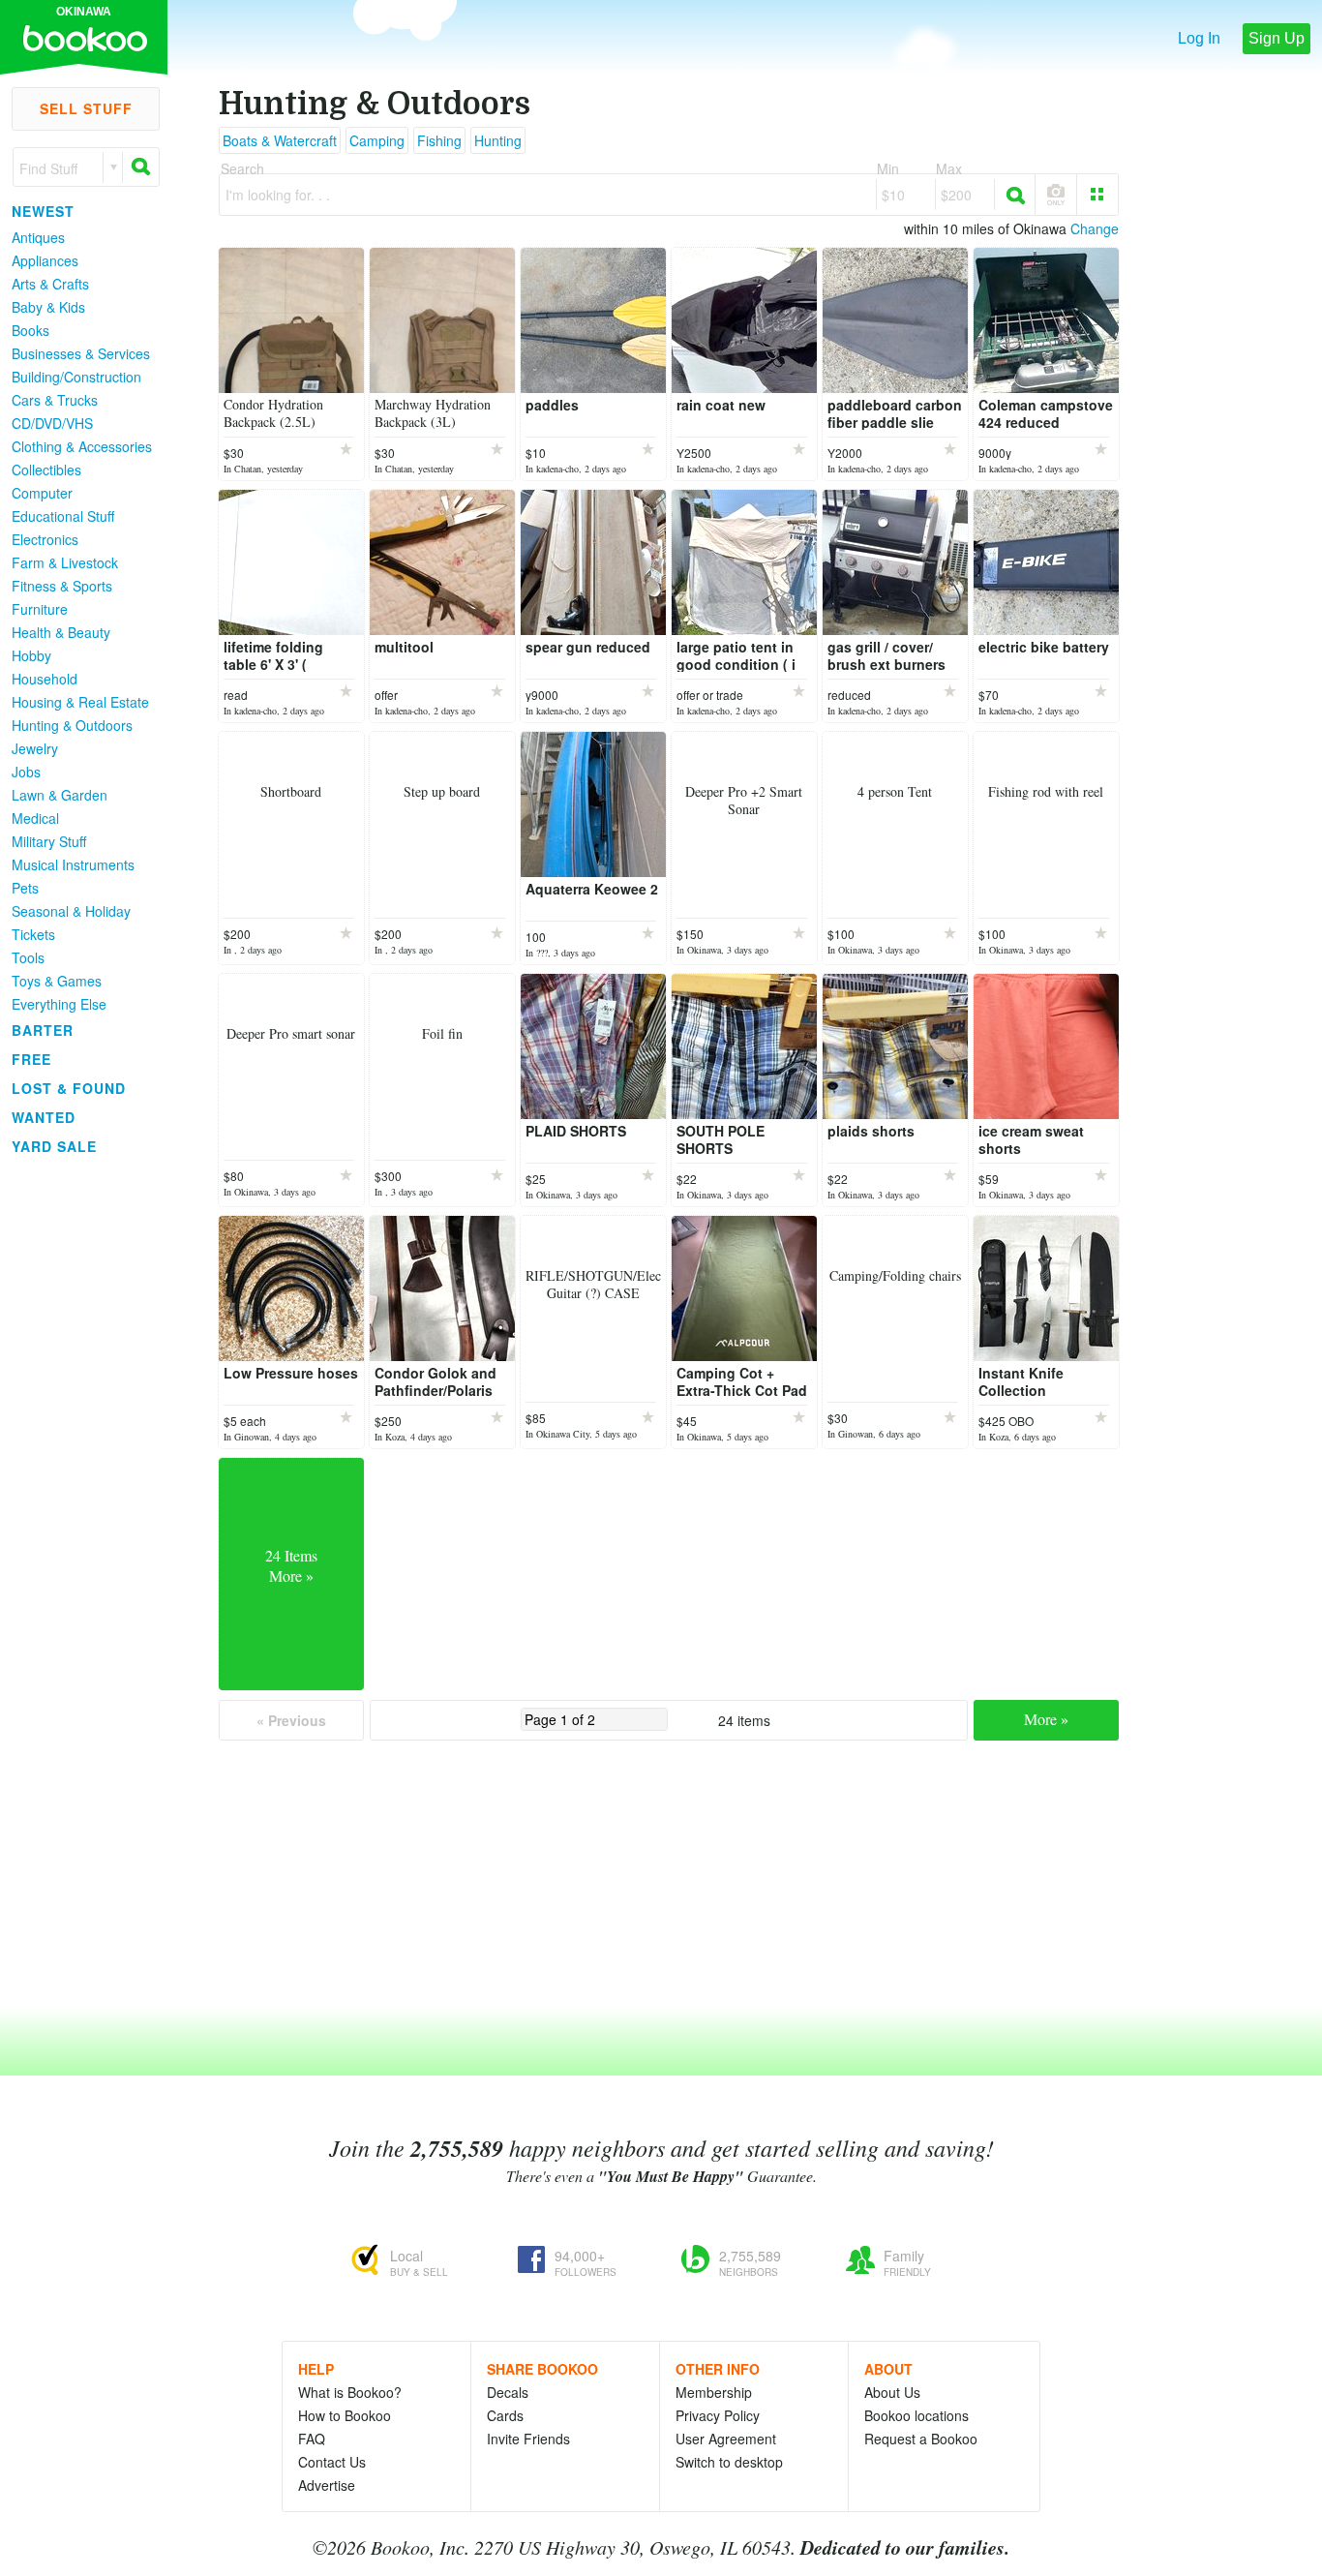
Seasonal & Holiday (71, 911)
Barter (43, 1030)
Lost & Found (69, 1088)
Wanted (44, 1117)
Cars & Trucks (55, 400)
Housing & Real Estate (80, 702)
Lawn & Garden (60, 795)
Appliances (45, 260)
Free (31, 1059)
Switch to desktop (729, 2462)
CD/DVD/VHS (52, 423)
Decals (508, 2392)
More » (1046, 1719)
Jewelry (35, 748)
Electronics (45, 539)
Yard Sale (54, 1146)
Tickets (33, 934)
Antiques (38, 237)
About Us (892, 2392)
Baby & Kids (48, 307)
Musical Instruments (73, 864)
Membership (714, 2392)
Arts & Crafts (50, 284)
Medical (35, 818)
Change (1095, 228)
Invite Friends (528, 2439)
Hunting (498, 140)
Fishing (439, 140)
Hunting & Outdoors (72, 725)
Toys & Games (57, 981)
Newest (43, 211)
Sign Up (1277, 38)
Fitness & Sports (62, 586)
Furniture (40, 609)
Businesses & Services (81, 353)
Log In (1199, 38)
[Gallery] (1097, 195)
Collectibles (46, 470)
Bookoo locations (916, 2415)
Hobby (31, 655)
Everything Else (59, 1004)
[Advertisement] (77, 1451)
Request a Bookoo (921, 2439)
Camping (377, 140)
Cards (505, 2415)
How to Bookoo (345, 2415)
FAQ (312, 2439)
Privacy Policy (718, 2415)
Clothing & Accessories (82, 446)
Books (30, 330)
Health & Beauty (61, 632)
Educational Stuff (63, 516)
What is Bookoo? (350, 2392)
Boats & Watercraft (280, 140)
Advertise (327, 2485)
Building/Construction (76, 377)
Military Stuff (49, 841)
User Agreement (726, 2439)
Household (45, 679)
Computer (42, 493)
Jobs (26, 772)
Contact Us (332, 2462)
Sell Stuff (86, 108)
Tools (28, 957)
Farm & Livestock (65, 562)
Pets (25, 888)
